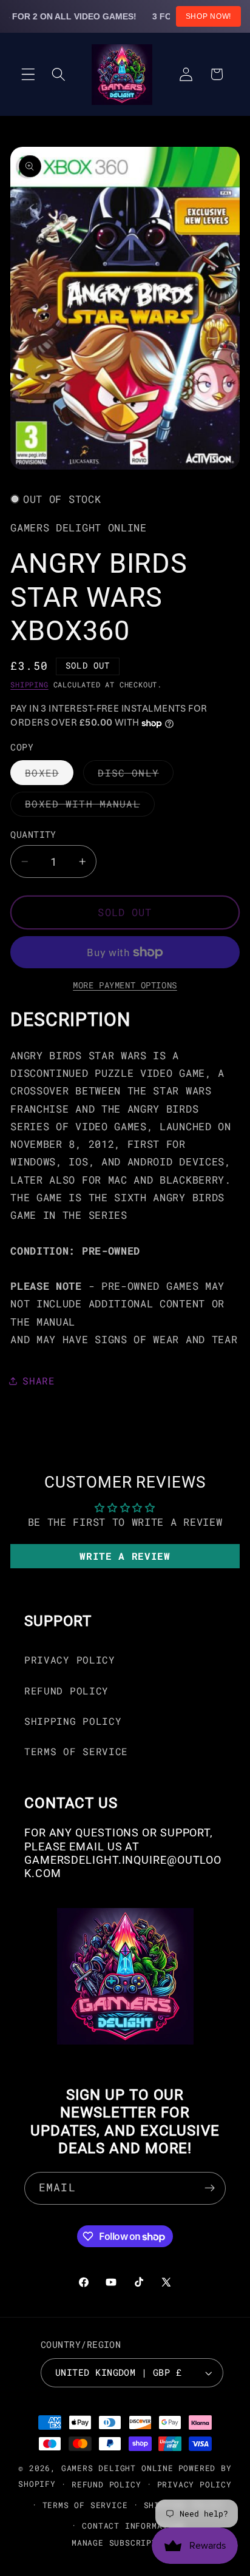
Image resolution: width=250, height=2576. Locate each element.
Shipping (29, 685)
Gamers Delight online (117, 2468)
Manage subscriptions (125, 2543)
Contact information (133, 2526)
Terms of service (85, 2505)
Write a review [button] (125, 1556)
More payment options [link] (125, 985)
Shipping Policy (73, 1721)
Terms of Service (76, 1751)
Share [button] (39, 1381)
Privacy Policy (70, 1660)
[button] (28, 74)
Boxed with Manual (90, 807)
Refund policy (106, 2484)
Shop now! (208, 16)
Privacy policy (194, 2484)
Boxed (49, 775)
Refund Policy (66, 1691)
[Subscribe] (210, 2188)
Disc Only (135, 775)
